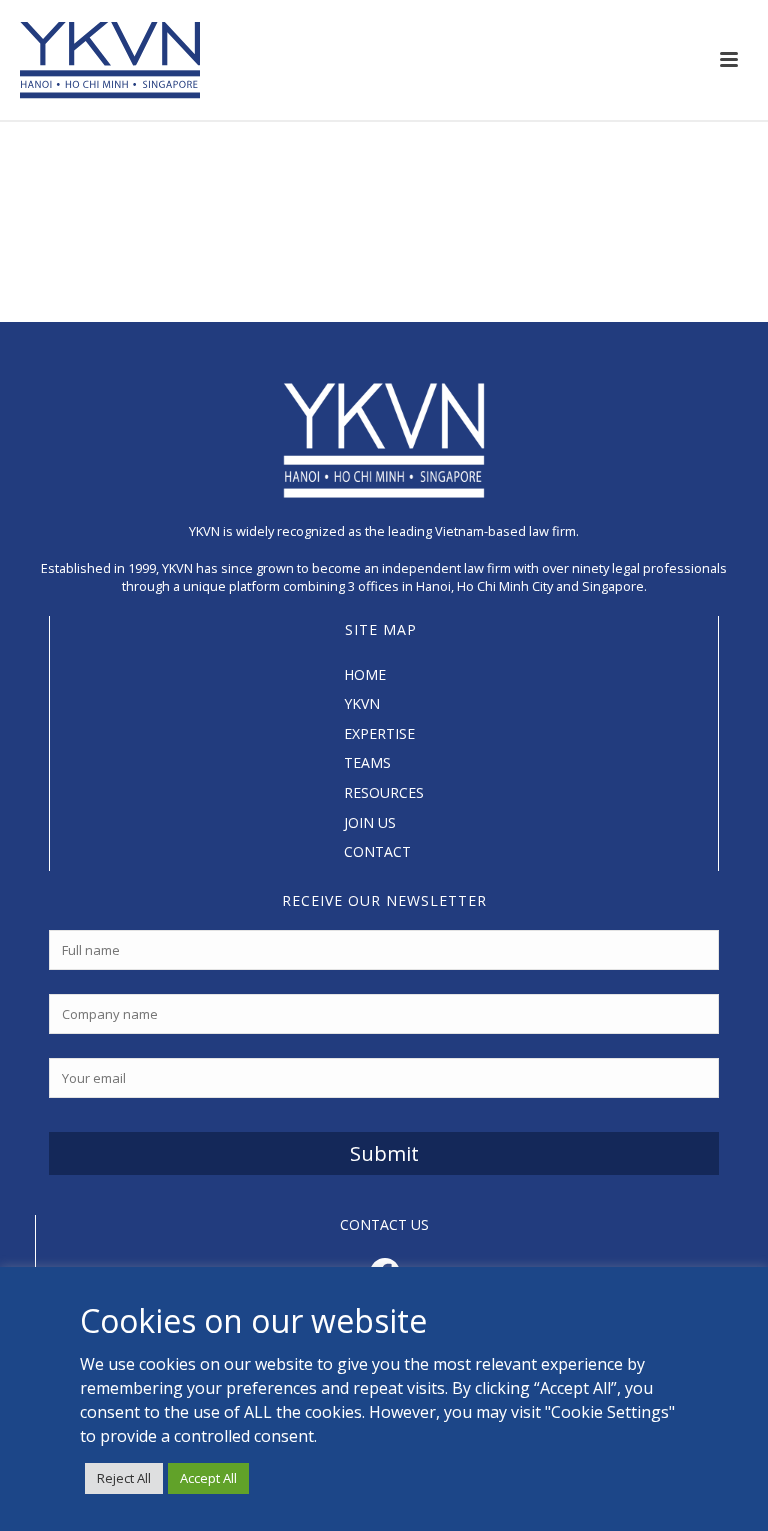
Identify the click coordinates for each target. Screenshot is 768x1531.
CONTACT (377, 851)
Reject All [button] (124, 1478)
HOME (365, 674)
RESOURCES (384, 792)
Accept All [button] (208, 1478)
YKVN (362, 703)
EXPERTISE (379, 733)
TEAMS (367, 762)
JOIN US (370, 822)
